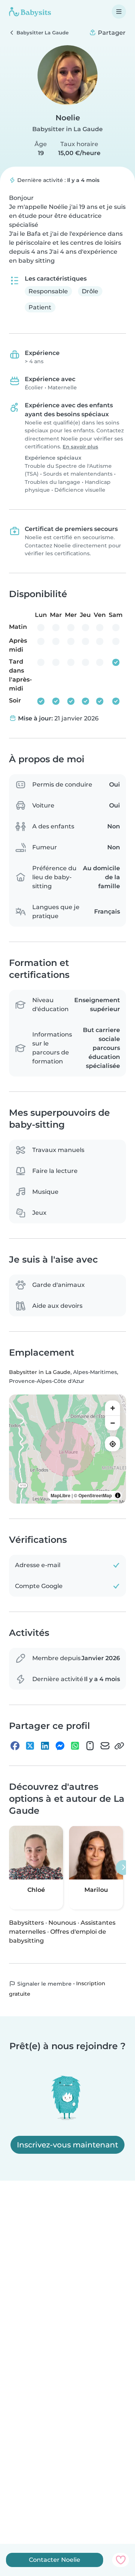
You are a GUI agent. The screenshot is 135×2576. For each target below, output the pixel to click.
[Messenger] (60, 1746)
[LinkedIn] (45, 1746)
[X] (30, 1746)
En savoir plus (80, 447)
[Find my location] (112, 1444)
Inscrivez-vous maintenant (67, 2145)
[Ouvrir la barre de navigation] (119, 12)
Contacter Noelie (55, 2560)
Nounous (62, 1923)
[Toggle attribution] (118, 1495)
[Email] (105, 1746)
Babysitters (26, 1923)
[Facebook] (15, 1746)
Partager (111, 33)
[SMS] (90, 1746)
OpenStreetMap (95, 1495)
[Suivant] (123, 1868)
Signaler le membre (44, 1984)
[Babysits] (30, 12)
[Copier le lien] (119, 1746)
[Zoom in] (112, 1408)
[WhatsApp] (75, 1746)
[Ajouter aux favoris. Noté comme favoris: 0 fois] (121, 2560)
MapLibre (61, 1495)
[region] (67, 1449)
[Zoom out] (112, 1423)
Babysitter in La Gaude (67, 129)
